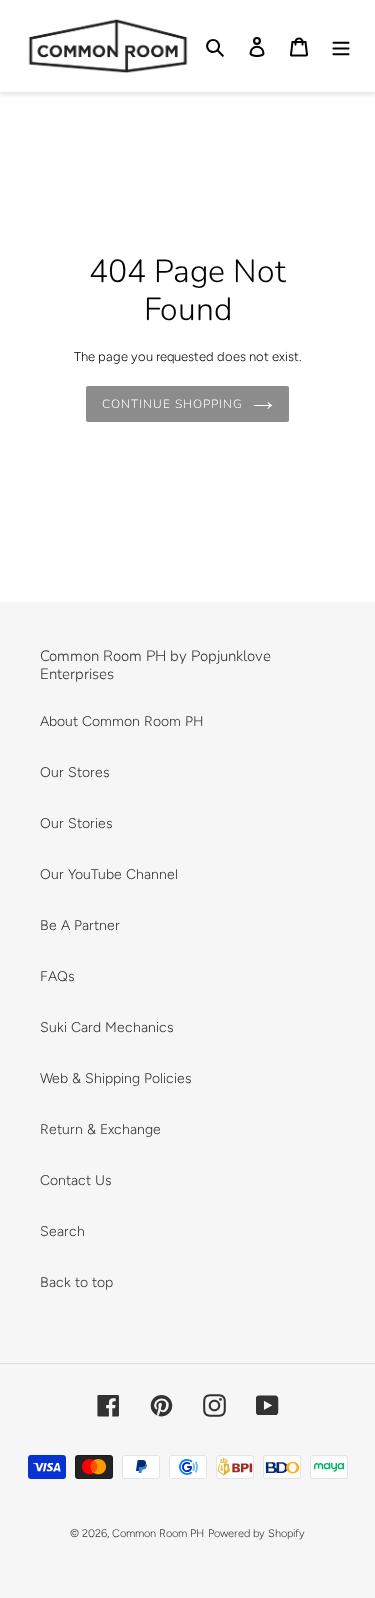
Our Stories (76, 823)
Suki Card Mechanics (107, 1027)
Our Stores (75, 772)
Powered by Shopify (256, 1533)
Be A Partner (80, 925)
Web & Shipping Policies (116, 1078)
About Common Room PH (122, 721)
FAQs (57, 976)
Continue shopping (172, 404)
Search (62, 1231)
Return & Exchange (100, 1129)
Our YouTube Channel (109, 874)
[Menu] (341, 46)
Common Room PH (158, 1533)
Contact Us (76, 1180)
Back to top (76, 1282)
